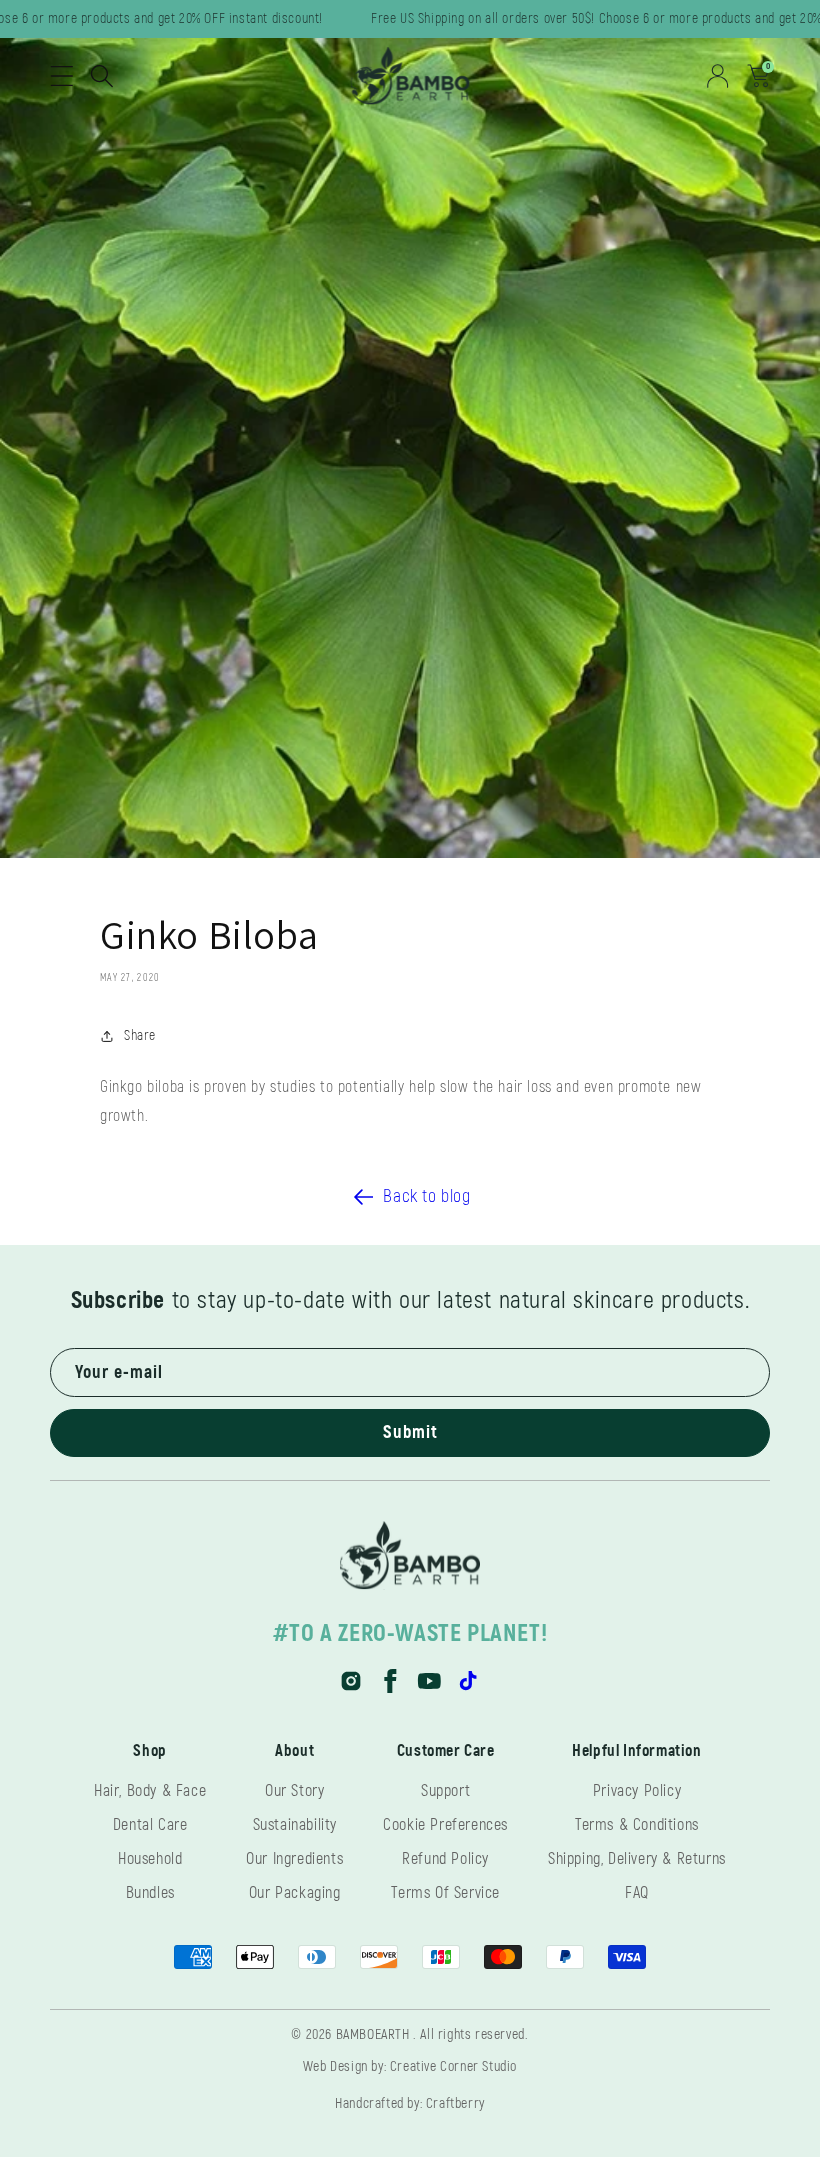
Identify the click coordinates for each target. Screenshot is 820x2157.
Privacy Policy (637, 1791)
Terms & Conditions (637, 1825)
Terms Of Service (445, 1893)
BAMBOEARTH (373, 2034)
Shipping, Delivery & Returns (637, 1859)
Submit (410, 1432)
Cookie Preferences (445, 1825)
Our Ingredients (294, 1859)
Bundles (150, 1893)
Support (445, 1791)
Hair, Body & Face (150, 1791)
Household (150, 1859)
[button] (62, 76)
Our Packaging (295, 1893)
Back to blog (426, 1196)
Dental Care (150, 1825)
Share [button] (140, 1035)
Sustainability (295, 1825)
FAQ (637, 1893)
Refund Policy (445, 1859)
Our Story (294, 1791)
